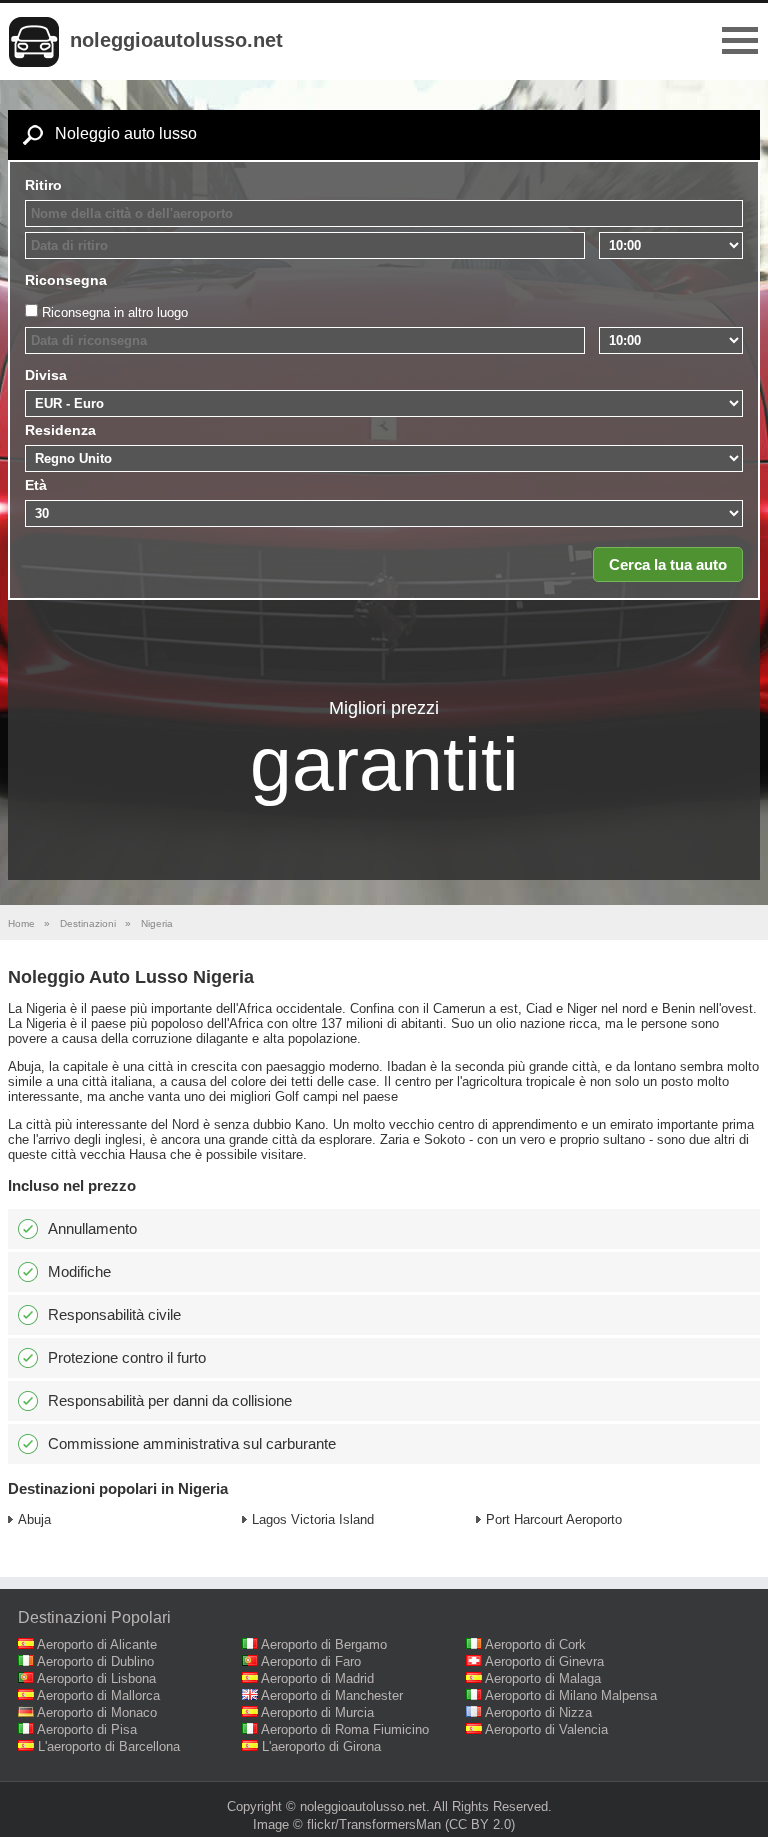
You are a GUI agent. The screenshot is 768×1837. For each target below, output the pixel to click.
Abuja (34, 1519)
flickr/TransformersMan (374, 1824)
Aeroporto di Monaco (97, 1712)
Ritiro (43, 185)
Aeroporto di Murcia (317, 1712)
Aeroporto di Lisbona (96, 1678)
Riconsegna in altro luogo (115, 312)
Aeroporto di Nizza (538, 1712)
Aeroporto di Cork (535, 1644)
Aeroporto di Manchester (332, 1695)
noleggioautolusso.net (176, 40)
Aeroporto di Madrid (317, 1678)
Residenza (60, 430)
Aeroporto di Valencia (546, 1729)
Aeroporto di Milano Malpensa (571, 1695)
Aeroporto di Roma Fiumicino (345, 1729)
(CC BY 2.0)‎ (480, 1824)
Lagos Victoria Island (313, 1519)
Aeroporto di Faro (311, 1661)
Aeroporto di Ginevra (544, 1661)
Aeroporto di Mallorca (98, 1695)
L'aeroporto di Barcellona (109, 1746)
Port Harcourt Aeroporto (554, 1519)
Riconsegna (66, 280)
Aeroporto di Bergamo (324, 1644)
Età (36, 485)
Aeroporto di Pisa (87, 1729)
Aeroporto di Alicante (97, 1644)
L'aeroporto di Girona (321, 1746)
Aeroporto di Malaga (543, 1678)
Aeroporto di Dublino (95, 1661)
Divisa (46, 375)
